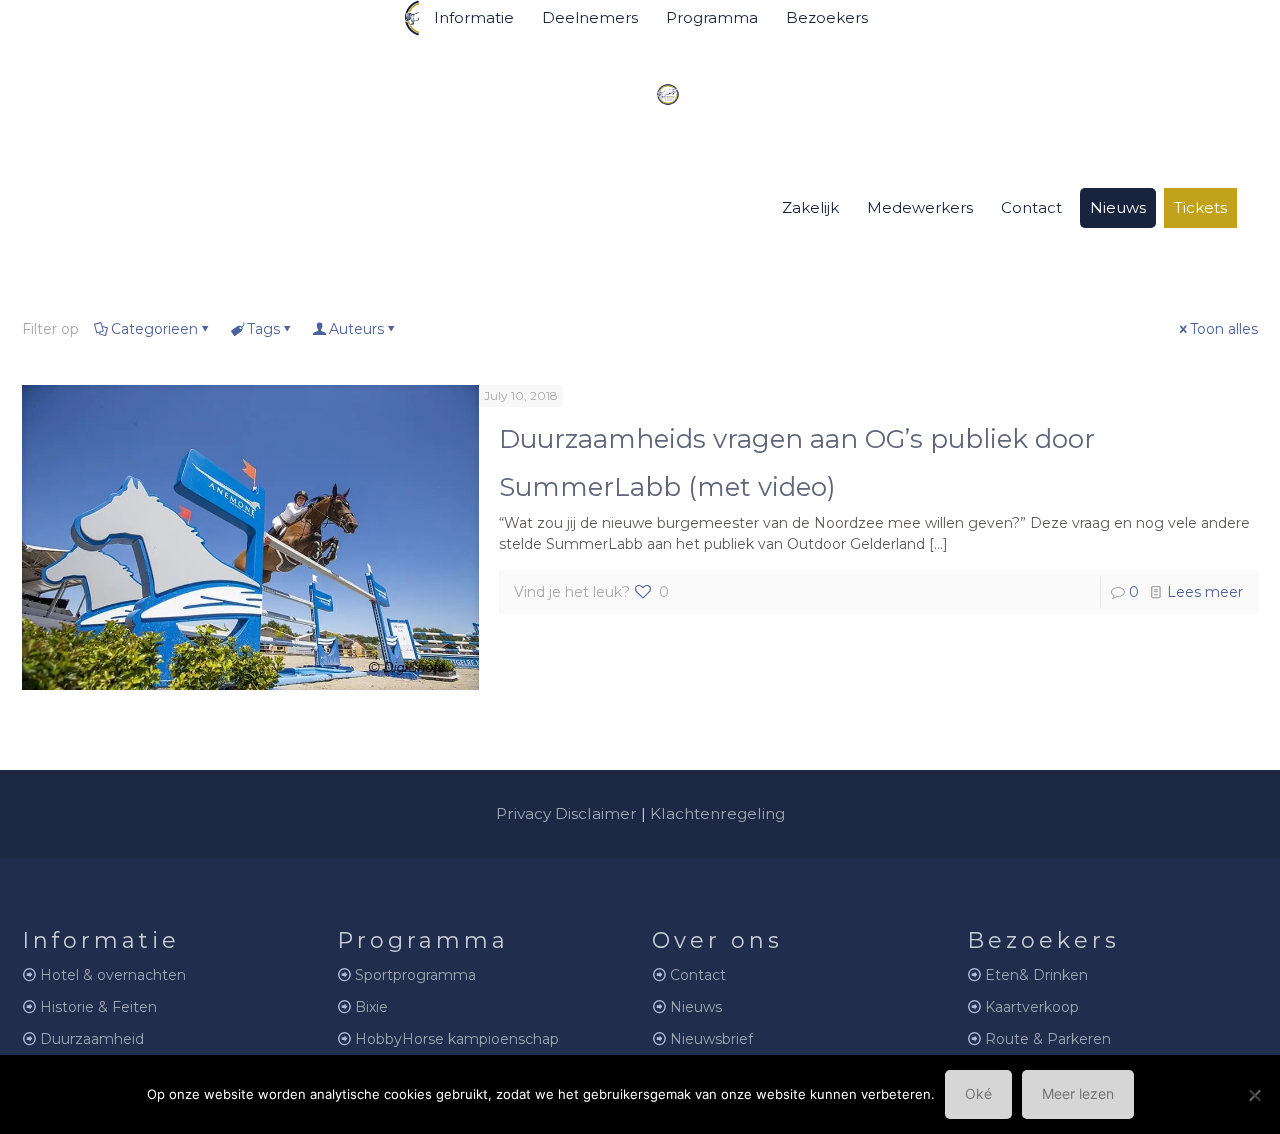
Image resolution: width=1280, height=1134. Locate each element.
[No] (1255, 1095)
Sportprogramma (415, 975)
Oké (978, 1093)
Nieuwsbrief (711, 1039)
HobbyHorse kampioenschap (457, 1039)
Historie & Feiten (98, 1007)
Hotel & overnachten (113, 975)
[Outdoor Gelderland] (653, 85)
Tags (263, 329)
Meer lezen (1078, 1093)
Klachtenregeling (717, 813)
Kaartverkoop (1032, 1007)
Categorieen (154, 329)
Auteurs (356, 329)
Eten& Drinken (1036, 975)
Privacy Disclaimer (566, 813)
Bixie (371, 1007)
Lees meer (1205, 592)
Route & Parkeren (1048, 1039)
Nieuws (696, 1007)
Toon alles (1224, 329)
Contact (698, 975)
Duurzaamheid (92, 1039)
